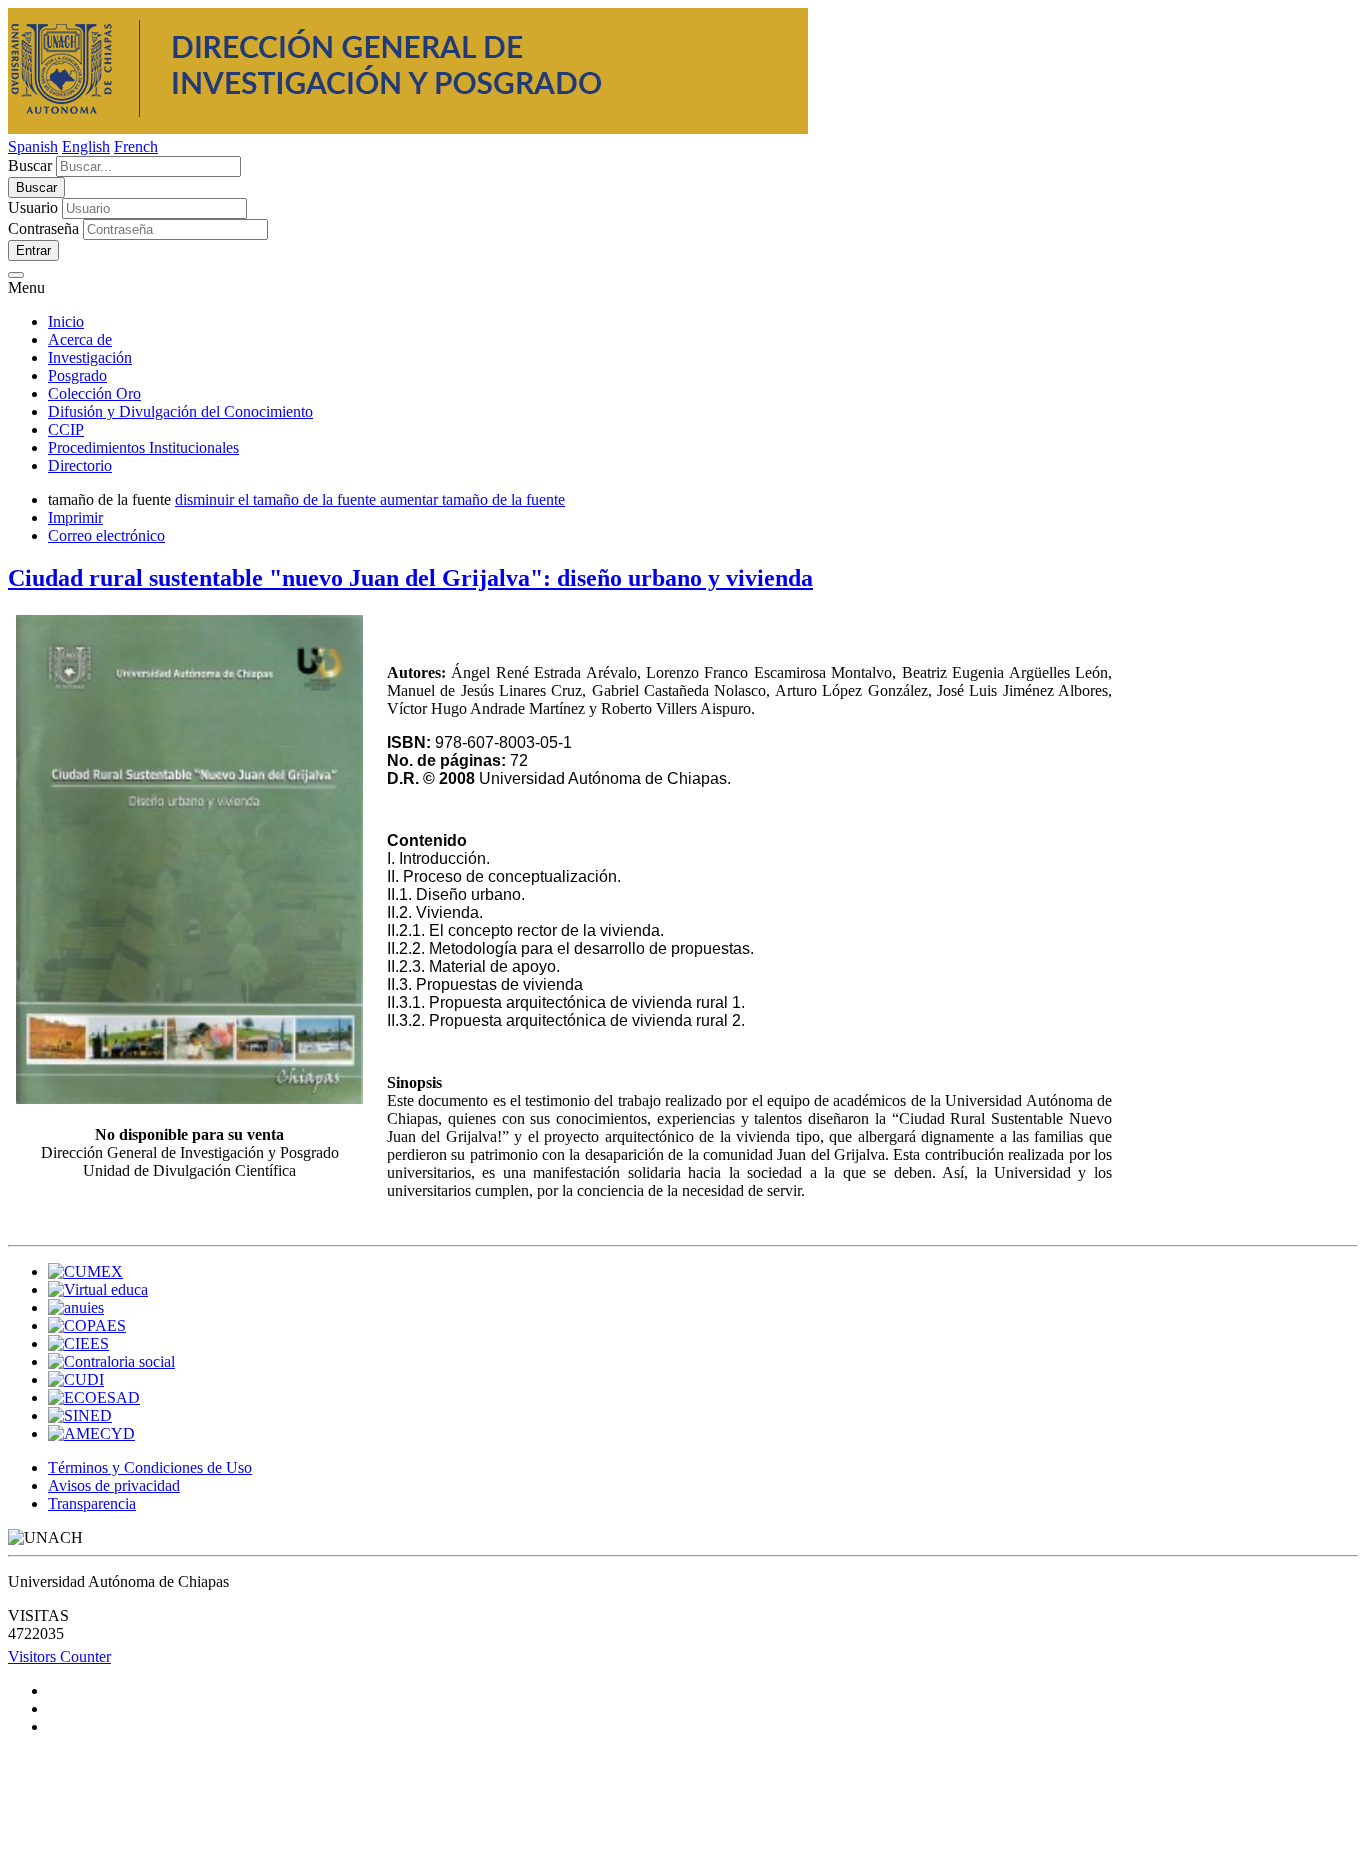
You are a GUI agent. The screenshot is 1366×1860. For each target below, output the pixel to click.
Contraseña (43, 228)
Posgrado (77, 375)
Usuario (33, 207)
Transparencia (92, 1503)
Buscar (30, 165)
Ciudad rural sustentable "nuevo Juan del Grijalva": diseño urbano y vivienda (410, 578)
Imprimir (75, 517)
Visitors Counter (59, 1656)
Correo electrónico (106, 535)
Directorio (80, 465)
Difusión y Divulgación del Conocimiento (180, 411)
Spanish (33, 146)
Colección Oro (94, 393)
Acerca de (80, 339)
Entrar (33, 250)
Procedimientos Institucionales (143, 447)
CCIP (66, 429)
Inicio (66, 321)
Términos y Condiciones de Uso (150, 1467)
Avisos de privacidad (114, 1485)
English (86, 146)
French (136, 146)
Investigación (90, 357)
